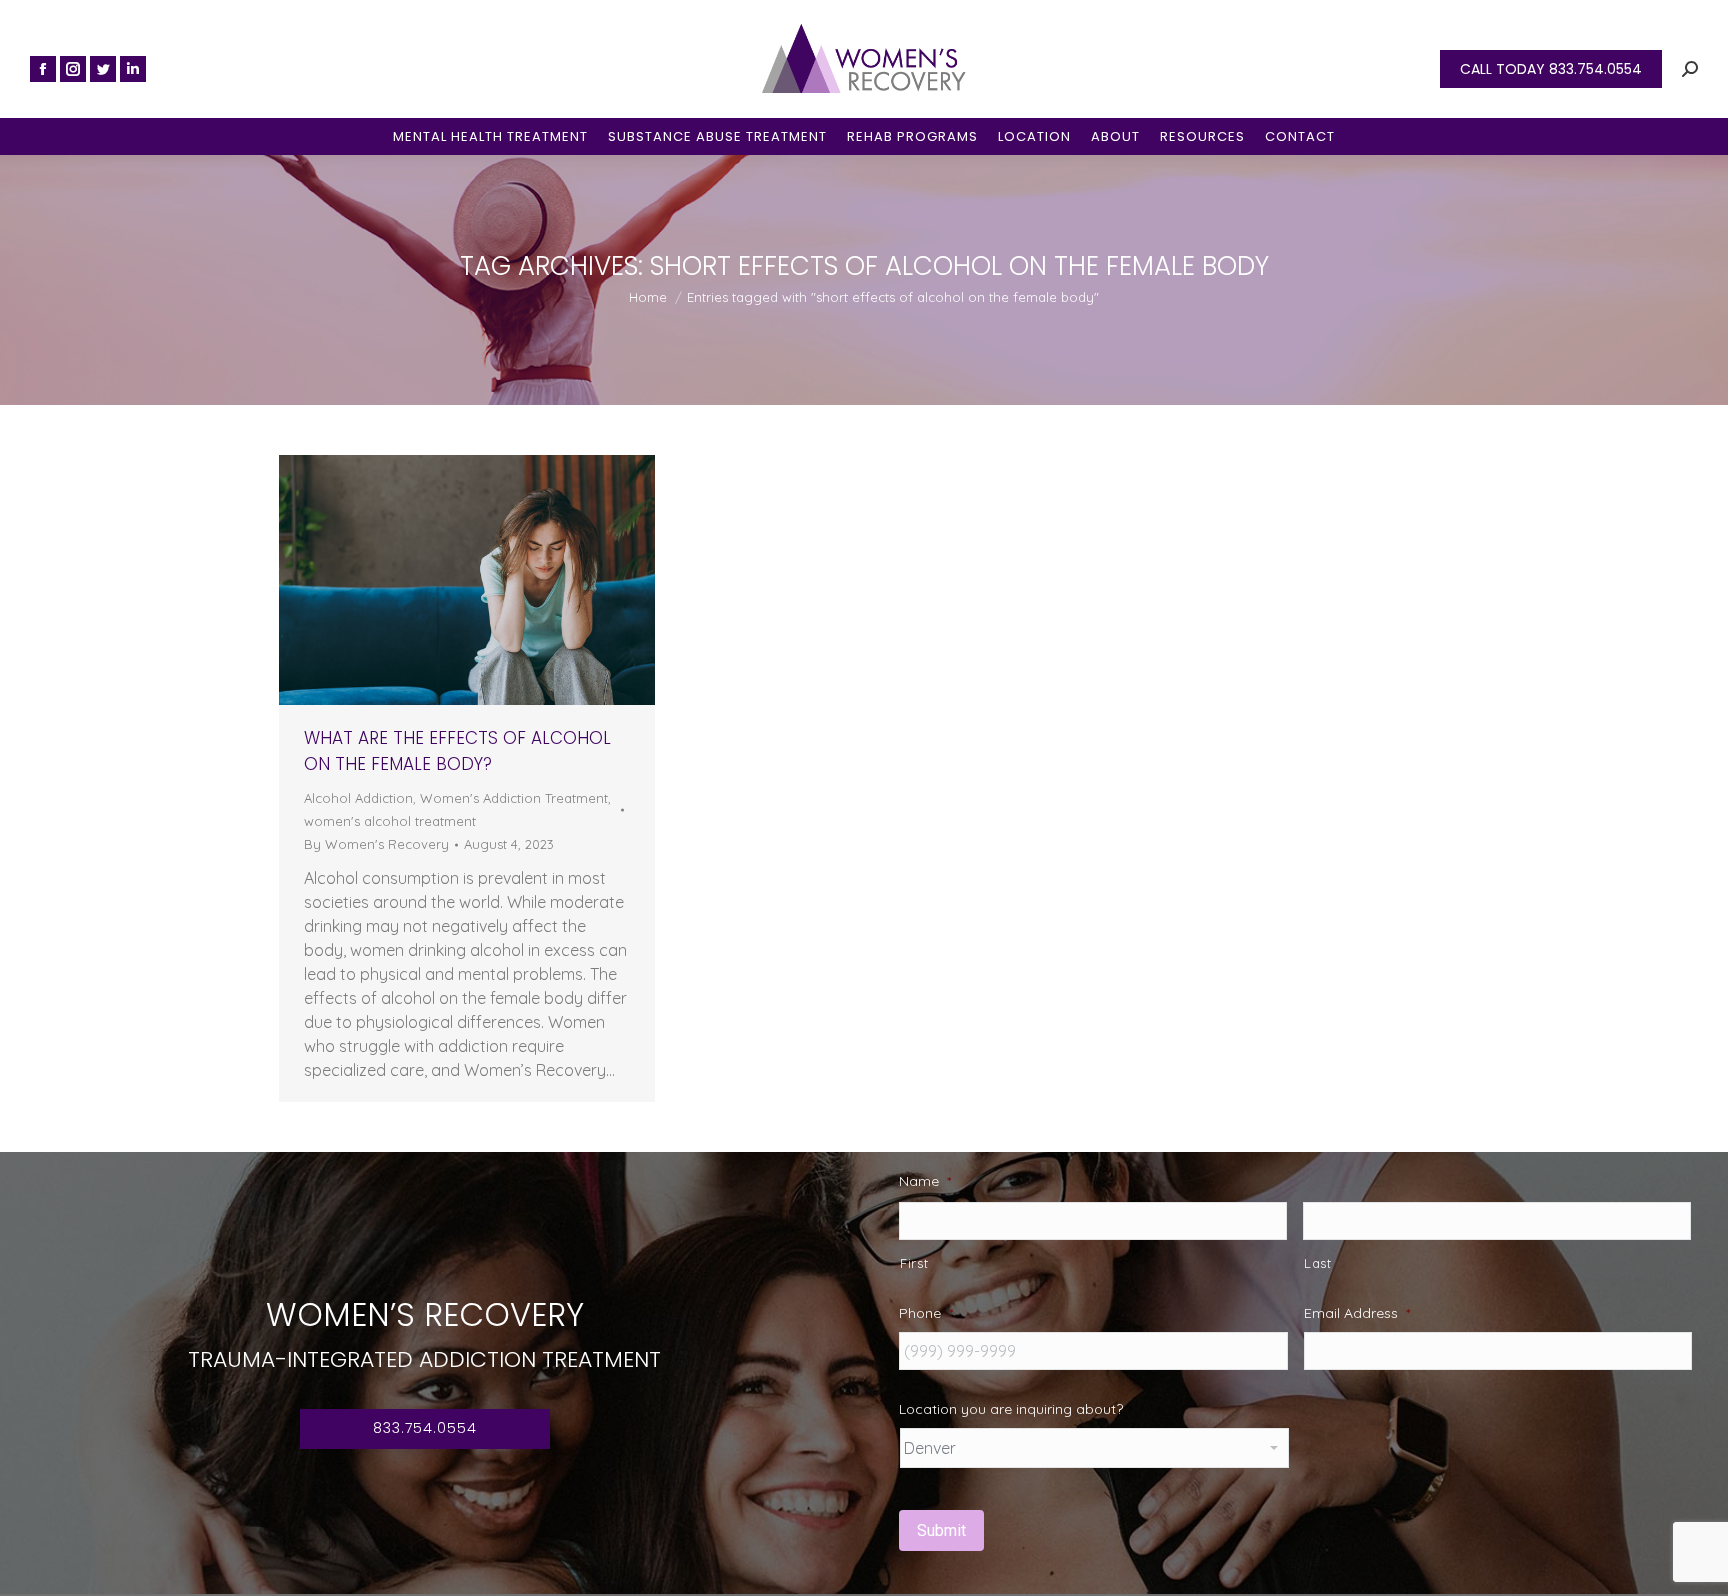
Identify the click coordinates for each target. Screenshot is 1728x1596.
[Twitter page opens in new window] (103, 69)
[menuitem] (490, 136)
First (914, 1263)
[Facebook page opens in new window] (43, 69)
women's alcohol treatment (390, 821)
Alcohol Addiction (358, 798)
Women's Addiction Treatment (514, 798)
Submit (941, 1530)
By (376, 844)
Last (1318, 1263)
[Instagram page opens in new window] (73, 69)
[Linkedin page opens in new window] (133, 69)
